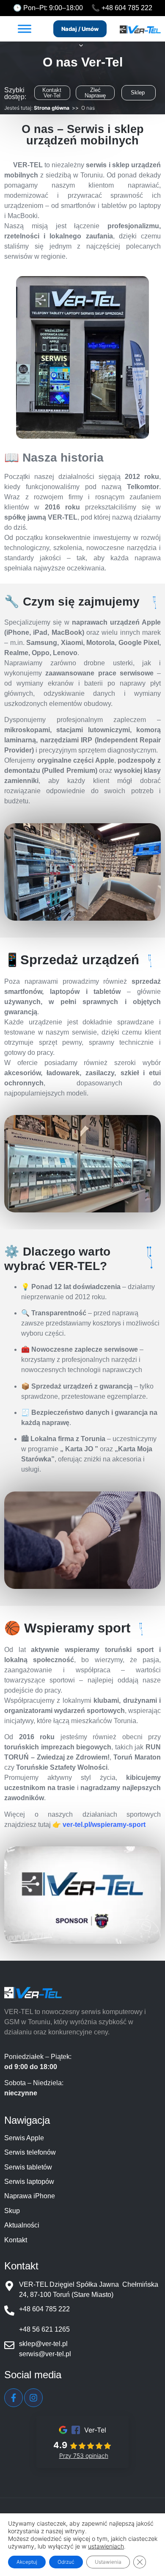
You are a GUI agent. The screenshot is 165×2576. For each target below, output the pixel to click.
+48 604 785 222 (127, 8)
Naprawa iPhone (30, 2196)
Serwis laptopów (29, 2182)
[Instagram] (33, 2398)
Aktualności (22, 2225)
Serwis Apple (24, 2138)
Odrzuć (66, 2562)
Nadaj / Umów (80, 29)
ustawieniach (106, 2546)
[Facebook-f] (14, 2398)
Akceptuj (27, 2562)
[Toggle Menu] (25, 29)
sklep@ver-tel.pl (43, 2344)
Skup (12, 2211)
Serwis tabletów (28, 2167)
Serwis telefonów (30, 2152)
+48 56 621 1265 (44, 2329)
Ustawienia (108, 2562)
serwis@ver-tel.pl (45, 2354)
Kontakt (16, 2240)
